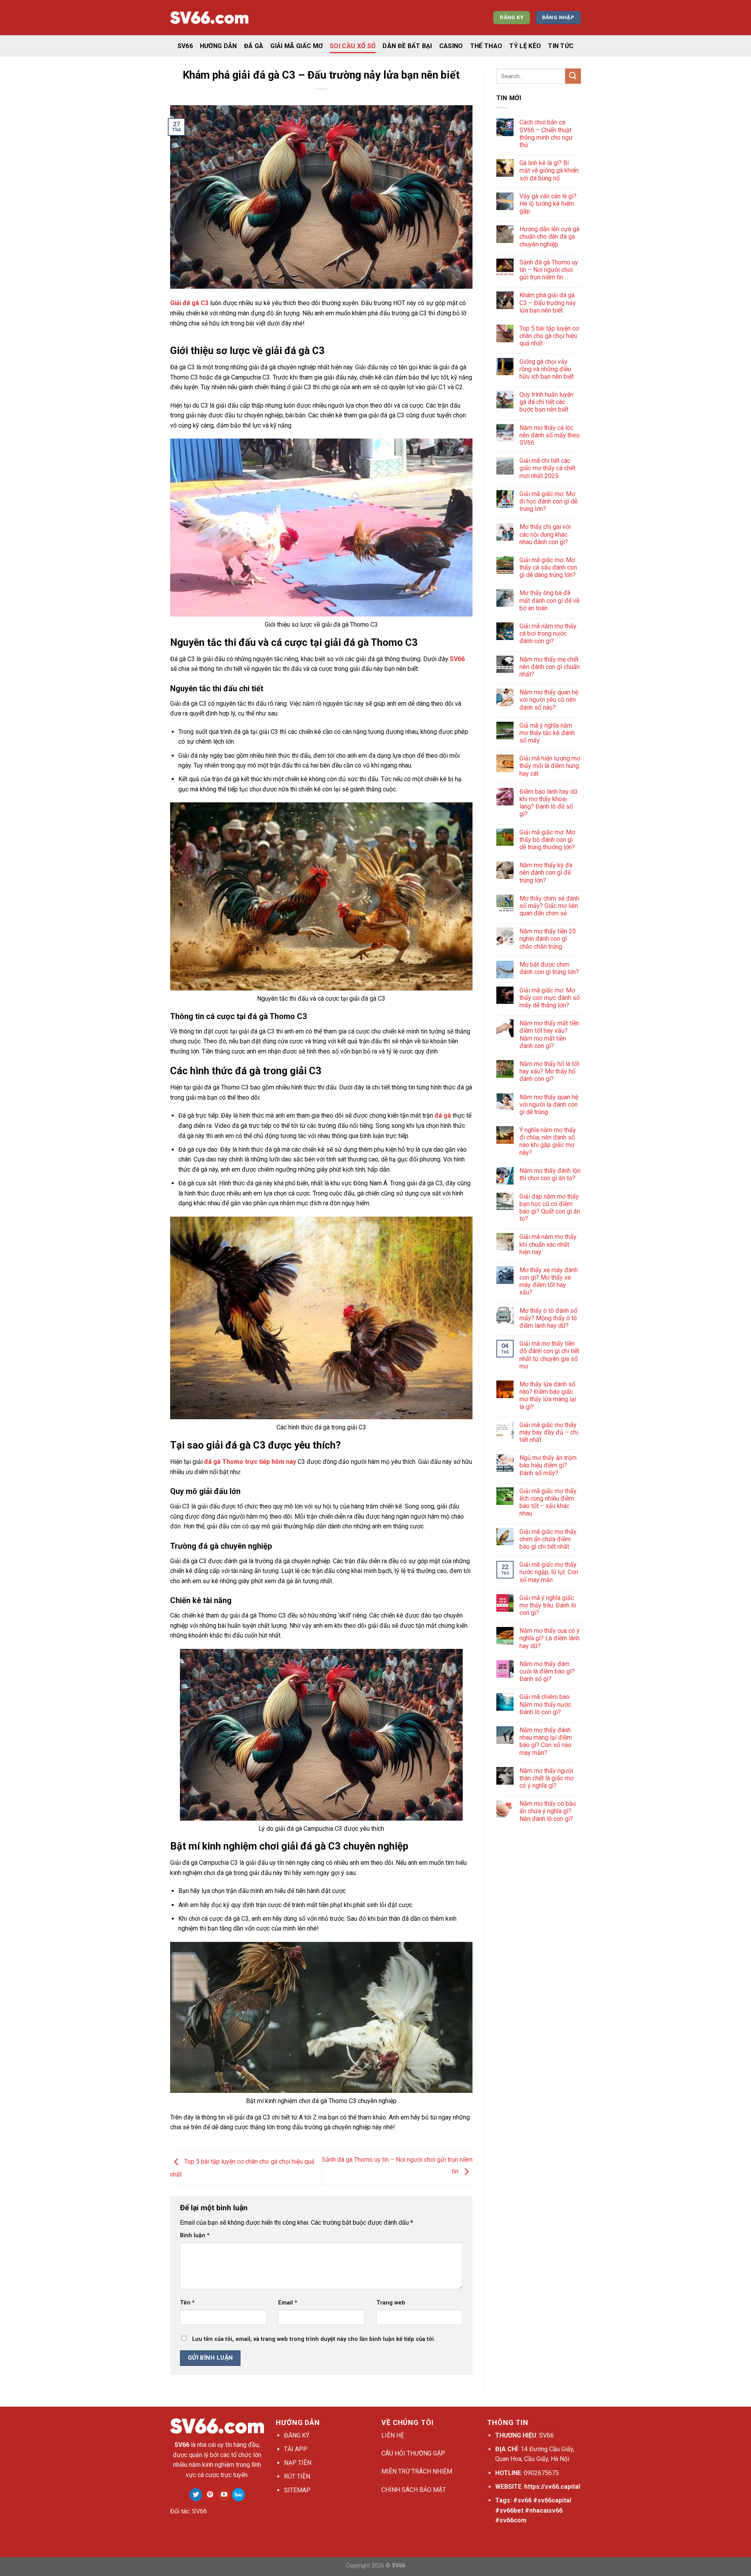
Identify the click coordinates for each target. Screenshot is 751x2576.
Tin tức (561, 46)
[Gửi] (573, 76)
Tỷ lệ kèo (525, 46)
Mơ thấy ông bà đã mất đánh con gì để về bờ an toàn (549, 600)
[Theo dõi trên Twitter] (196, 2495)
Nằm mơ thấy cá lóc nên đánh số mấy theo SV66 (550, 435)
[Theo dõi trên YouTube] (224, 2495)
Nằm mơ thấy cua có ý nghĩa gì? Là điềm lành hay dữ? (550, 1638)
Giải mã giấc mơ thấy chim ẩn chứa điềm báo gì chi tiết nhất (548, 1539)
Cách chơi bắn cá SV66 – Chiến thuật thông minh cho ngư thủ (546, 134)
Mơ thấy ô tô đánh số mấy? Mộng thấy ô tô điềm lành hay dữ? (548, 1318)
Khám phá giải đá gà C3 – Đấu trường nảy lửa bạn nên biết (548, 303)
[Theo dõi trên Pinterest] (210, 2495)
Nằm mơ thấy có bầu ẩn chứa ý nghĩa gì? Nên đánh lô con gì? (548, 1811)
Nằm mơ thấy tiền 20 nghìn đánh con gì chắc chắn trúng (548, 939)
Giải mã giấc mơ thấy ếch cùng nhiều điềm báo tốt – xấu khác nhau (548, 1502)
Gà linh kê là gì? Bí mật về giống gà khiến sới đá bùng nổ (549, 170)
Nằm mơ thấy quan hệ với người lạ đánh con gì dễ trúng (549, 1105)
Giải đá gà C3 (189, 303)
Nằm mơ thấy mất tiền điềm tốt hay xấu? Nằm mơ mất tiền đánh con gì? (549, 1035)
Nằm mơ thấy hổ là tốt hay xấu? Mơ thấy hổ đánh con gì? (549, 1071)
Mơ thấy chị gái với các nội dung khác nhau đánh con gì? (545, 534)
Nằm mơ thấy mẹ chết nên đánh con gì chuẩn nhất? (550, 667)
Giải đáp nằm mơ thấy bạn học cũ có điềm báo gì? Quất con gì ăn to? (550, 1208)
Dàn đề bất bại (407, 46)
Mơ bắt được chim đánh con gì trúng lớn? (549, 968)
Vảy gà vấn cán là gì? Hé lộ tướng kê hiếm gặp (548, 204)
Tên (187, 2303)
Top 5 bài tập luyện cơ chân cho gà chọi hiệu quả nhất (549, 336)
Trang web (391, 2303)
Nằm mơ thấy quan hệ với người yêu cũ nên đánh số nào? (549, 700)
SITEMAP (297, 2490)
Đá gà (254, 46)
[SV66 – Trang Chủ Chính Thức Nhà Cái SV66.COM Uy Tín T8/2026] (209, 18)
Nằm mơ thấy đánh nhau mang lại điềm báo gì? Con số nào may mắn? (546, 1741)
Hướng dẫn (218, 46)
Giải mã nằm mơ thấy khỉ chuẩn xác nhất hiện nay (548, 1244)
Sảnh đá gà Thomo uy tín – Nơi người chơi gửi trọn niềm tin (549, 270)
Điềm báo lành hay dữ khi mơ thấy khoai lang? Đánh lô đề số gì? (549, 803)
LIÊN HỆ (393, 2435)
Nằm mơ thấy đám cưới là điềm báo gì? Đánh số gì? (547, 1671)
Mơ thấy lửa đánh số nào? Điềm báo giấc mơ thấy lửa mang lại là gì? (548, 1396)
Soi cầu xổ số (353, 46)
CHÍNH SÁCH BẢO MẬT (414, 2490)
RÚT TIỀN (297, 2476)
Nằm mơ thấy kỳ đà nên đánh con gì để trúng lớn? (546, 873)
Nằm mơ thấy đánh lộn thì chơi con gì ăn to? (550, 1174)
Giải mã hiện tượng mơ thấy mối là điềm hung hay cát (550, 766)
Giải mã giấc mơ (296, 46)
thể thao (486, 46)
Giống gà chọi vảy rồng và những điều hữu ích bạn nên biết (547, 369)
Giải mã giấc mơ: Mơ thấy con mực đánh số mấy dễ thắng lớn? (550, 998)
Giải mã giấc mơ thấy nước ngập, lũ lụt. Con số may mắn (549, 1572)
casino (451, 46)
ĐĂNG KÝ (297, 2435)
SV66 (185, 46)
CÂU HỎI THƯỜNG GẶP (413, 2453)
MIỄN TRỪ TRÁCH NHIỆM (417, 2471)
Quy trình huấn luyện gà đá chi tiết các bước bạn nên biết (546, 402)
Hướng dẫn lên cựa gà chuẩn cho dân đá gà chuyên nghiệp (549, 236)
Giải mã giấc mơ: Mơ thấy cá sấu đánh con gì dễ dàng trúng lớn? (548, 567)
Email (288, 2303)
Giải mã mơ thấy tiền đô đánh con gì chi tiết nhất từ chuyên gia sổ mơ (549, 1355)
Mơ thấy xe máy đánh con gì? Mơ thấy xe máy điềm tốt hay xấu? (549, 1281)
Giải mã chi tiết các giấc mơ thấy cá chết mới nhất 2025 (547, 468)
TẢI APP (296, 2449)
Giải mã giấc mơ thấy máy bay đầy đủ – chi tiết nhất (549, 1432)
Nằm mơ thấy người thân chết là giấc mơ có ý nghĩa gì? (546, 1778)
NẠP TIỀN (298, 2463)
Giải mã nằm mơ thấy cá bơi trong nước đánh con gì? (548, 634)
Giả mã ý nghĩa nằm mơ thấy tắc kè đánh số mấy (547, 733)
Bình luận (195, 2235)
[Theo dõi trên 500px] (238, 2495)
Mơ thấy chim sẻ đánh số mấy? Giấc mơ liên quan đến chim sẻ (549, 906)
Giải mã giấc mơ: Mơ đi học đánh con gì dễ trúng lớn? (548, 501)
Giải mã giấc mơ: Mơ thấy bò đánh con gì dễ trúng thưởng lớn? (547, 840)
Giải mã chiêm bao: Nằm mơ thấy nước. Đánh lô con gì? (546, 1704)
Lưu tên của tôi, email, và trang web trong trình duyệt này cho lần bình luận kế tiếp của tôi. (314, 2339)
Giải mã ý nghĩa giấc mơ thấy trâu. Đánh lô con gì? (548, 1605)
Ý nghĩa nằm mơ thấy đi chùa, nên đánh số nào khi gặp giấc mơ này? (548, 1141)
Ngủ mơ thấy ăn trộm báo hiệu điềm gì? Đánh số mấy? (548, 1465)
